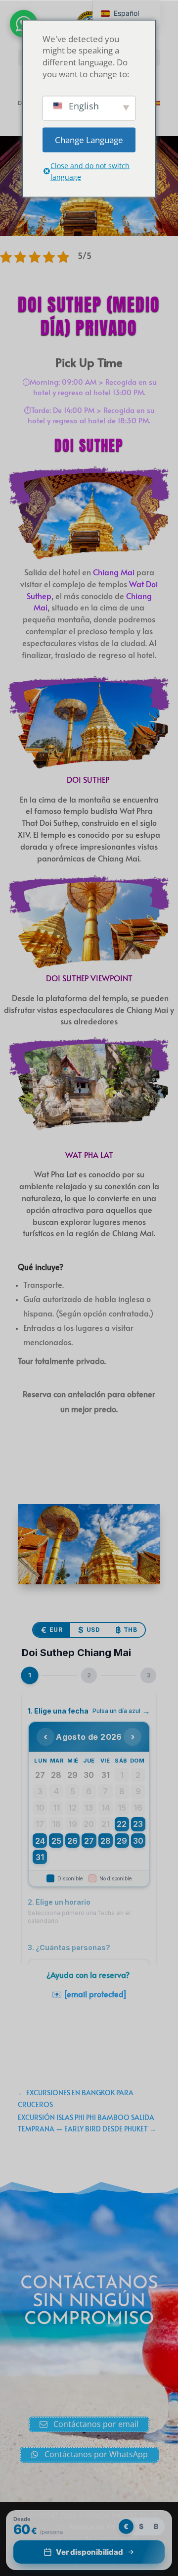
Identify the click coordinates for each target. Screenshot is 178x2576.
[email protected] (95, 1994)
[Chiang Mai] (89, 1582)
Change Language (89, 139)
